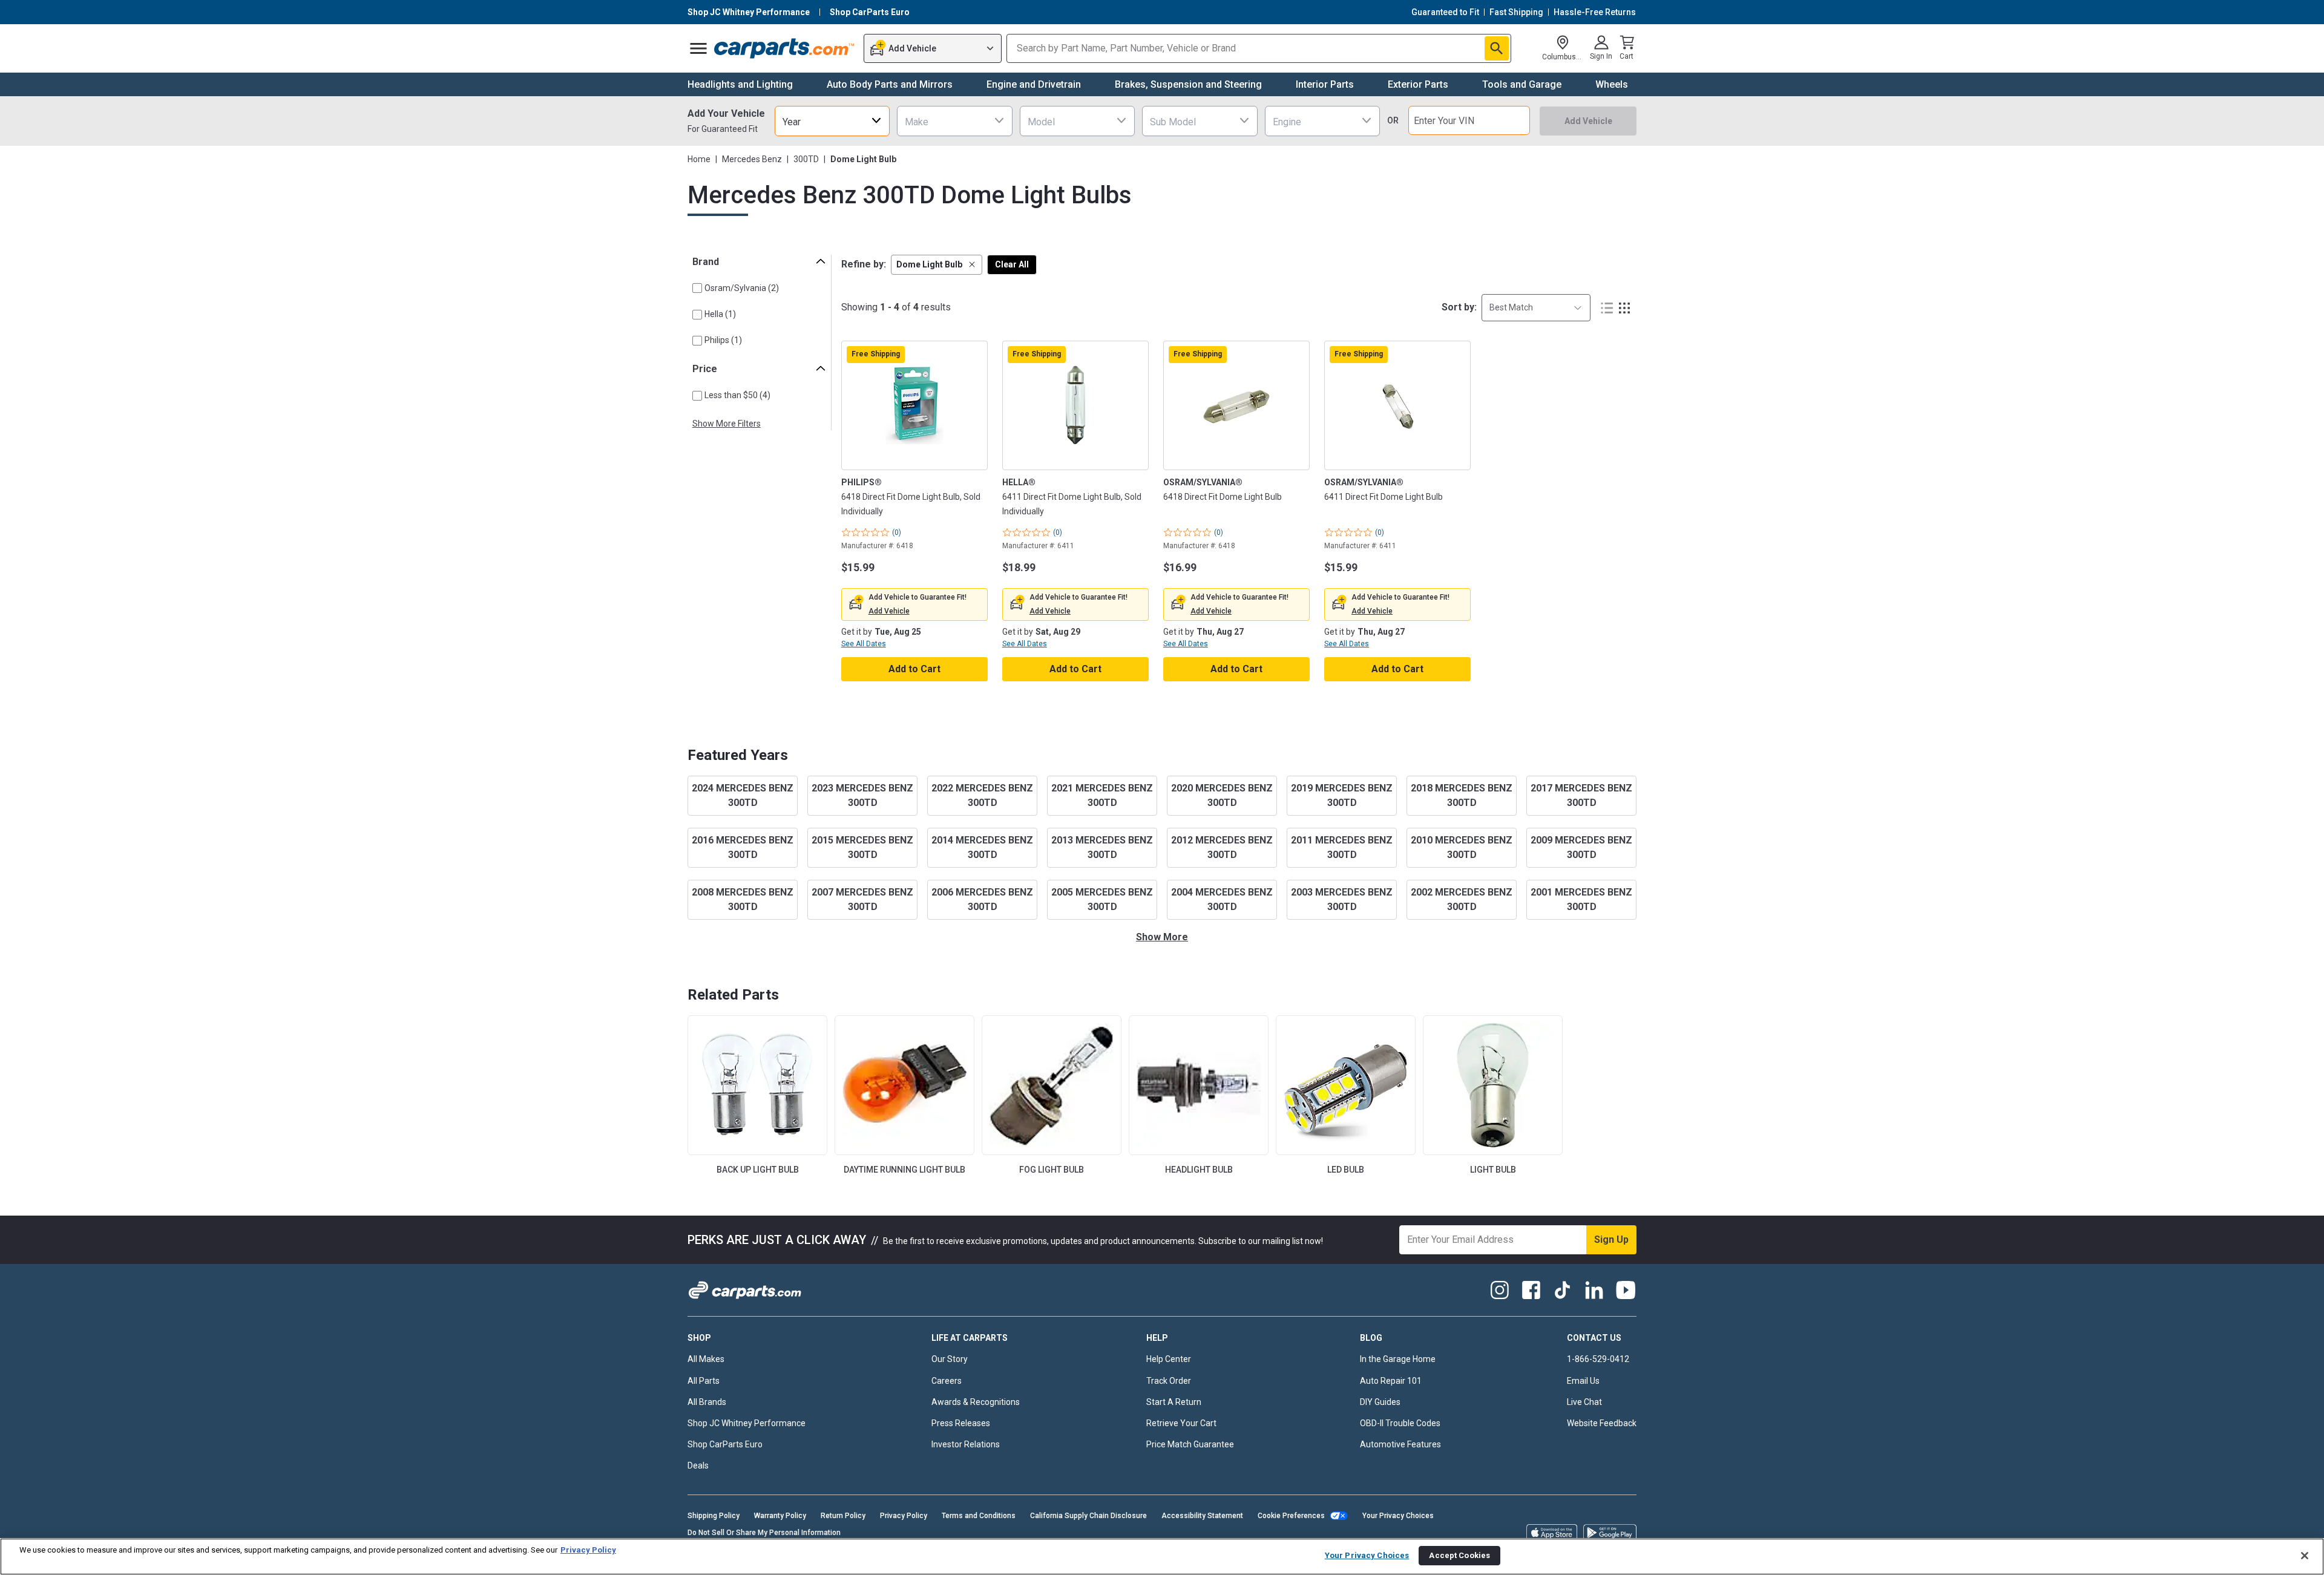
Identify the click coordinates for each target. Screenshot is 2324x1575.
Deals (698, 1465)
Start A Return (1174, 1402)
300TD (806, 159)
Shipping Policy (714, 1516)
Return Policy (843, 1516)
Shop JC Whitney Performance (747, 1423)
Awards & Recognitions (976, 1402)
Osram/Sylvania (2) (742, 288)
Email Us (1583, 1381)
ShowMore (1162, 937)
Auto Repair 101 (1391, 1381)
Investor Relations (966, 1444)
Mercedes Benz (752, 159)
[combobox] (832, 121)
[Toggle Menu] (698, 48)
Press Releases (961, 1423)
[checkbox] (697, 288)
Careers (947, 1381)
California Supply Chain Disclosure (1088, 1516)
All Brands (707, 1402)
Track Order (1169, 1381)
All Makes (706, 1359)
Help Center (1169, 1359)
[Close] (2305, 1556)
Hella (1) (720, 314)
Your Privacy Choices (1398, 1516)
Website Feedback (1602, 1423)
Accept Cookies (1459, 1555)
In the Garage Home (1398, 1359)
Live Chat (1584, 1402)
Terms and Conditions (979, 1516)
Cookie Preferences (1291, 1516)
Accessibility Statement (1202, 1516)
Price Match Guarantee (1190, 1444)
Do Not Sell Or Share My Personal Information (764, 1533)
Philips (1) (723, 340)
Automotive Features (1400, 1444)
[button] (937, 265)
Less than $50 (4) (737, 395)
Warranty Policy (780, 1516)
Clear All (1012, 264)
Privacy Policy (904, 1516)
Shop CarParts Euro (725, 1444)
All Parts (704, 1381)
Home (699, 159)
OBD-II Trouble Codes (1400, 1423)
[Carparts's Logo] (785, 48)
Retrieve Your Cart (1181, 1423)
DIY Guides (1380, 1402)
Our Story (950, 1359)
